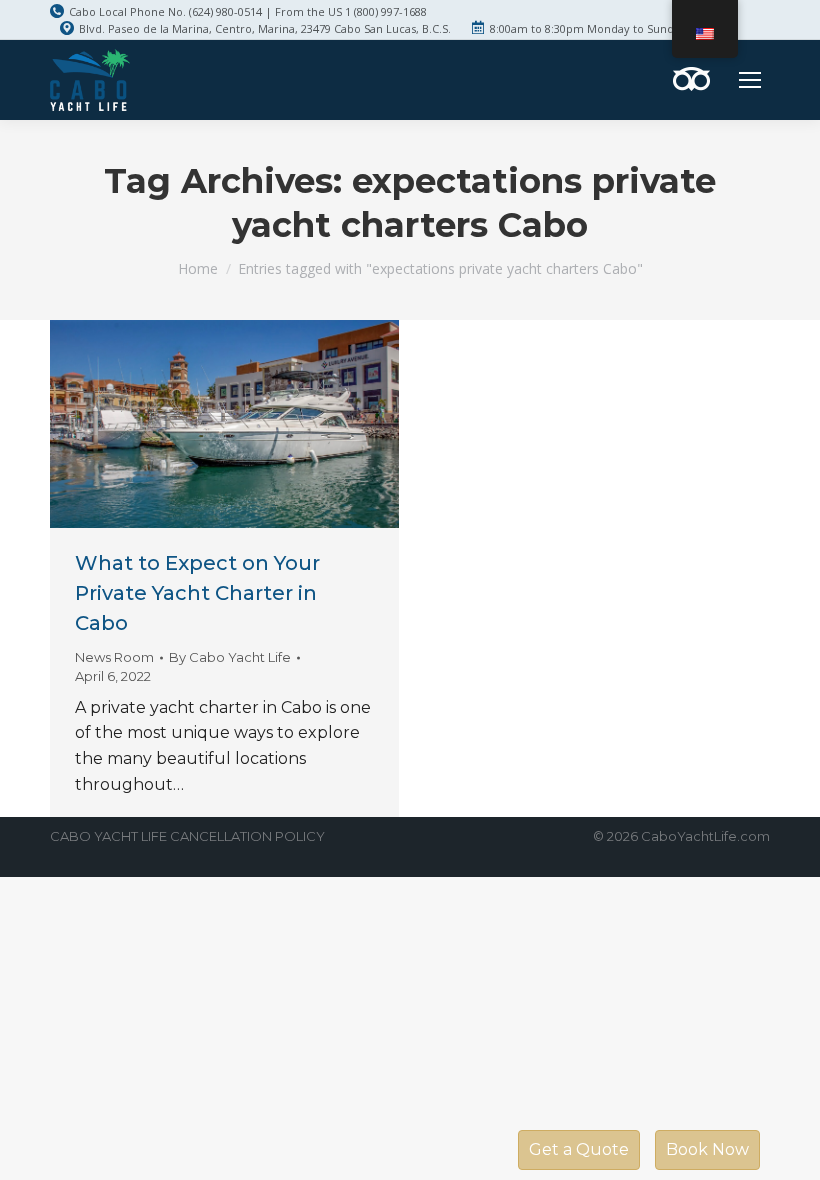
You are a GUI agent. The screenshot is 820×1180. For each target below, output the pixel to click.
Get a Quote (579, 1149)
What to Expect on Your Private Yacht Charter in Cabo (197, 593)
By (230, 657)
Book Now (707, 1149)
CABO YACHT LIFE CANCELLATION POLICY (187, 836)
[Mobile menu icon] (750, 80)
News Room (114, 657)
